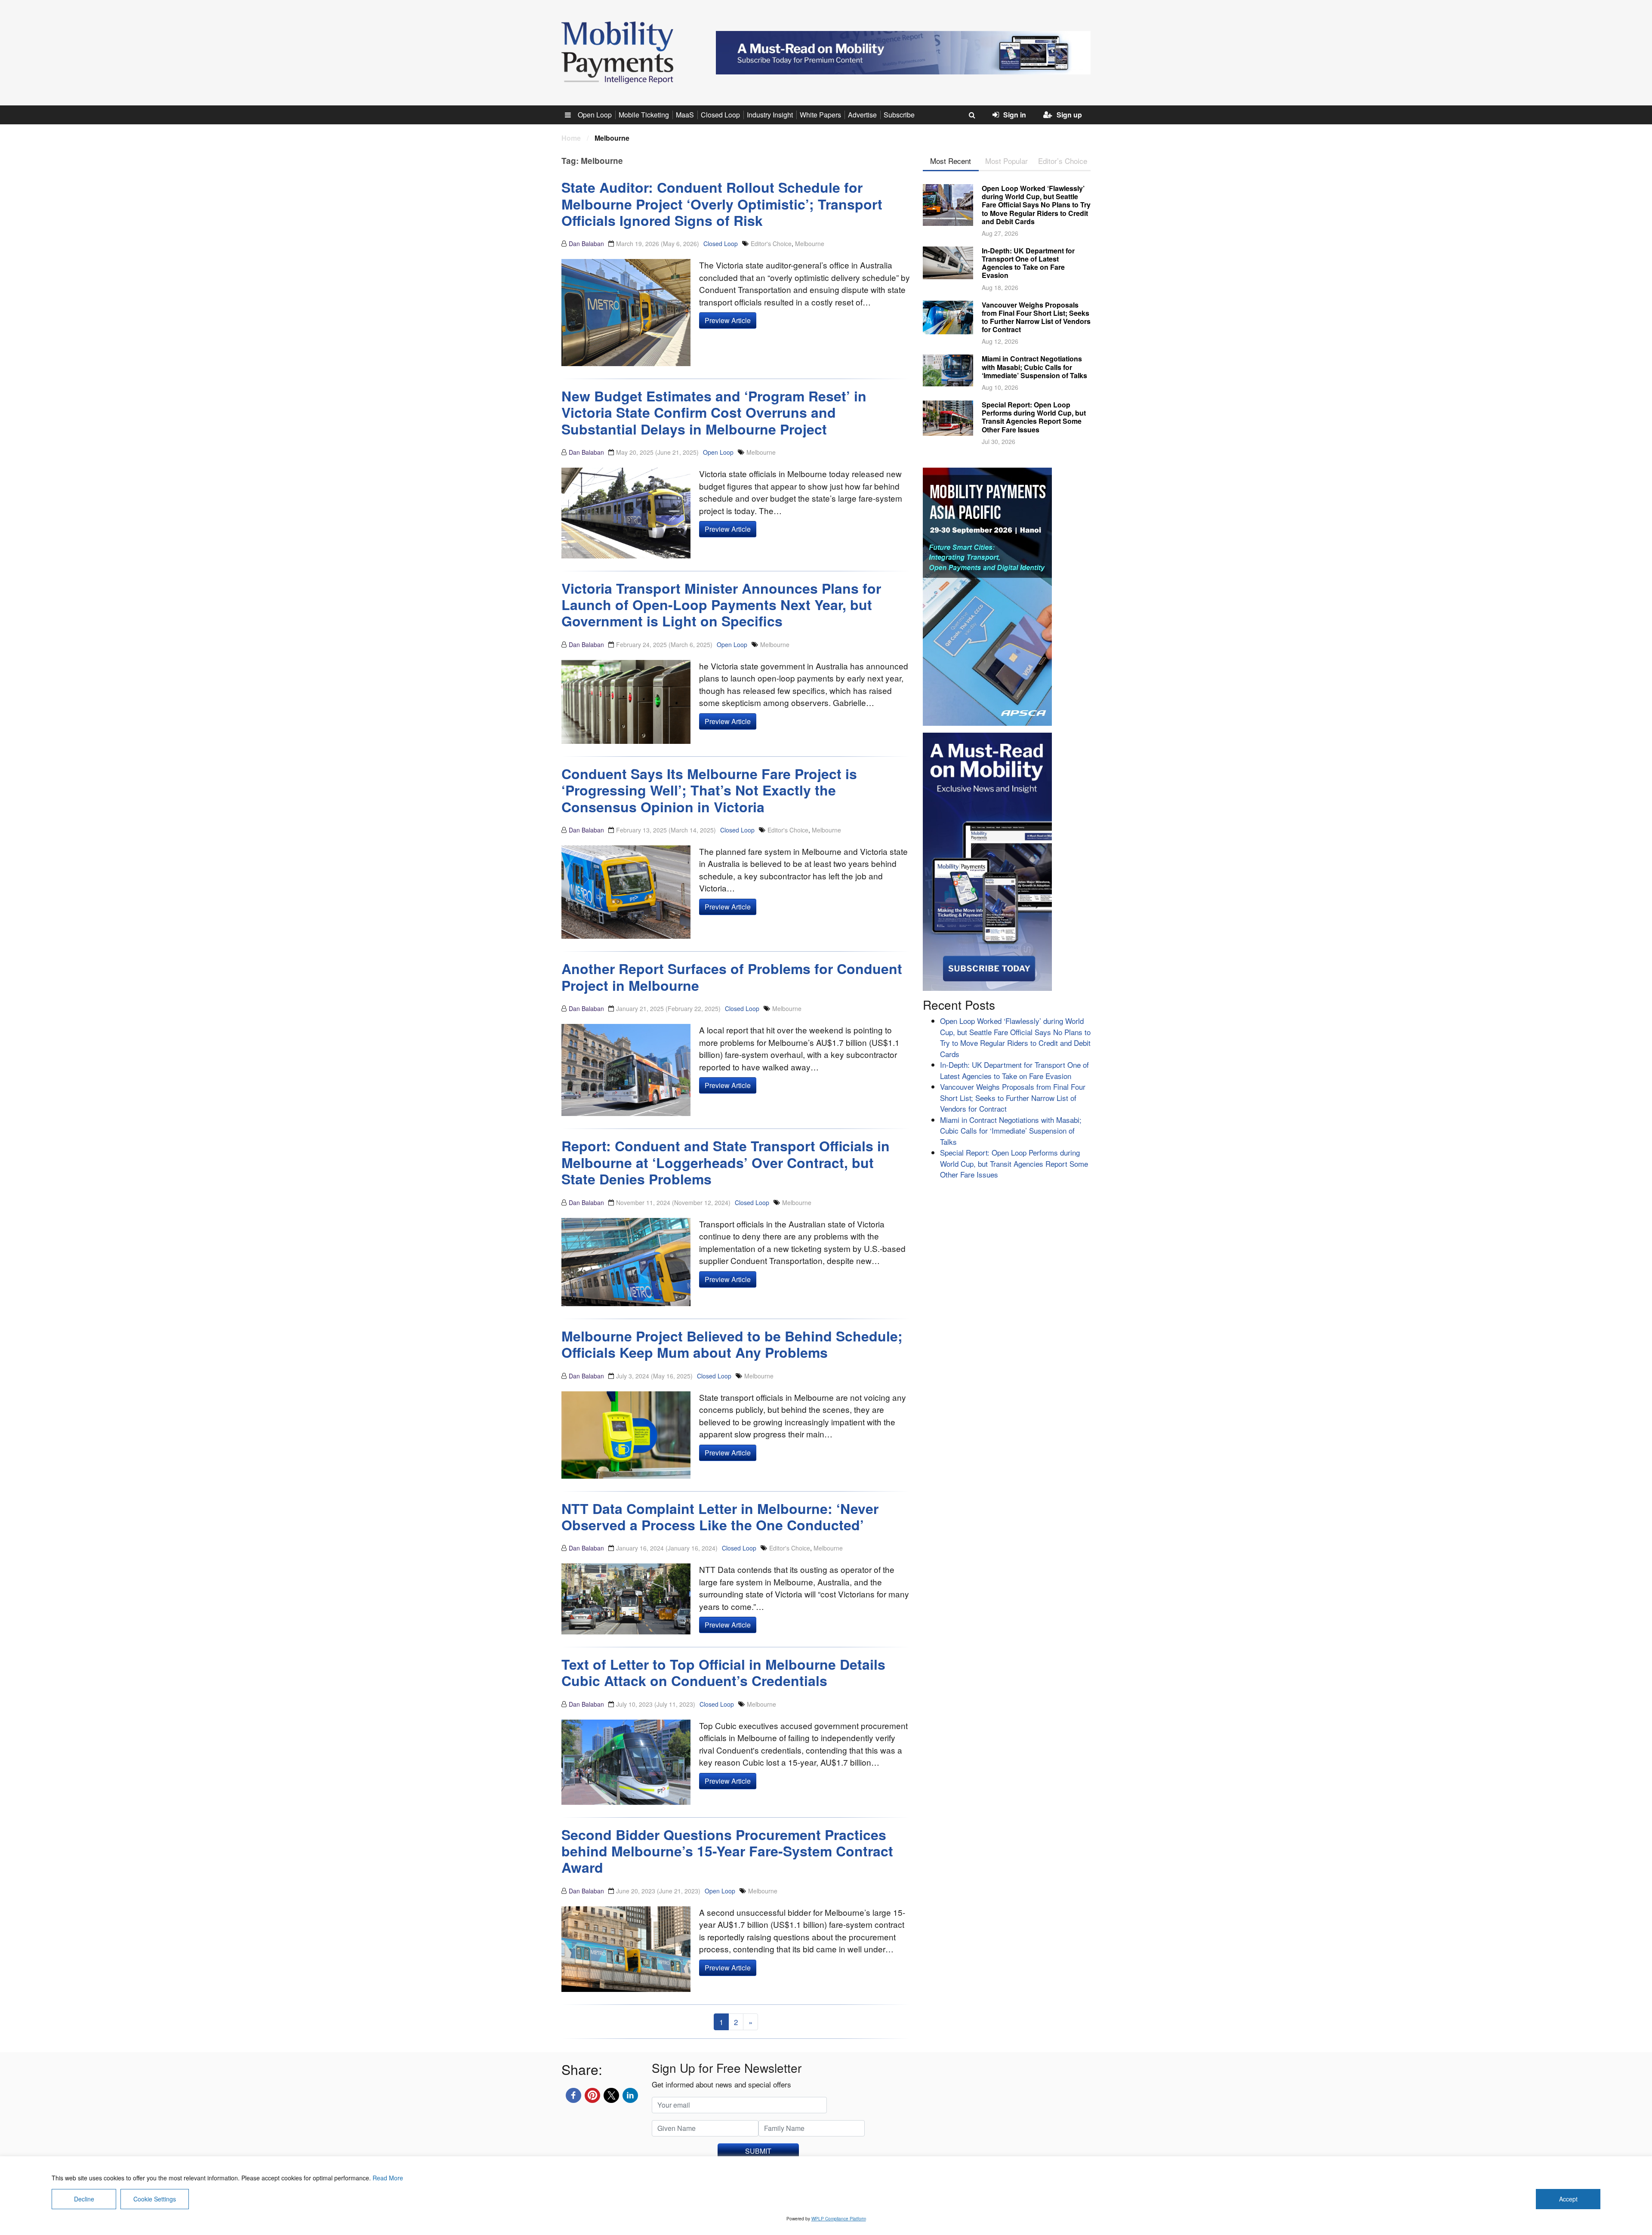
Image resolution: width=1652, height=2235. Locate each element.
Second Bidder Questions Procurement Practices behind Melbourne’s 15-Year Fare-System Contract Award (727, 1851)
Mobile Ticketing (644, 115)
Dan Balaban (586, 244)
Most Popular (1006, 161)
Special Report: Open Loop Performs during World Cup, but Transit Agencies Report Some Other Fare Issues (1034, 417)
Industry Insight (770, 115)
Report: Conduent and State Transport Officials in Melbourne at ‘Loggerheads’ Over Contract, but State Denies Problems (726, 1162)
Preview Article (728, 320)
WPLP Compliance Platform (839, 2219)
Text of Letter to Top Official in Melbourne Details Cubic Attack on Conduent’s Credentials (723, 1672)
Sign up (1069, 115)
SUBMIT (758, 2151)
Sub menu (573, 115)
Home (571, 138)
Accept (1568, 2199)
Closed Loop (720, 115)
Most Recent (951, 161)
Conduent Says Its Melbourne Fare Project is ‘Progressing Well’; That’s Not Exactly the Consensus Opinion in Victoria (709, 790)
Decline (84, 2199)
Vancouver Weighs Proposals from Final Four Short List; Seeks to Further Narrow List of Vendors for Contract (1036, 317)
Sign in (1015, 115)
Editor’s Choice (1063, 161)
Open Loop (595, 115)
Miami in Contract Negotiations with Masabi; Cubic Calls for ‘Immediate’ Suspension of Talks (1034, 367)
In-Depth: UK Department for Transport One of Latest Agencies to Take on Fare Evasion (1028, 263)
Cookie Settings (155, 2199)
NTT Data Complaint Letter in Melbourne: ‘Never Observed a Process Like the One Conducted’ (720, 1517)
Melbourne (810, 244)
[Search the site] (972, 115)
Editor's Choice (771, 244)
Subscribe (899, 115)
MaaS (685, 115)
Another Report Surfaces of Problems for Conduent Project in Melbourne (732, 977)
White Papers (820, 115)
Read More (388, 2178)
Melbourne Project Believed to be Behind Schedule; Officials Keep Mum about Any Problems (732, 1344)
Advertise (862, 115)
